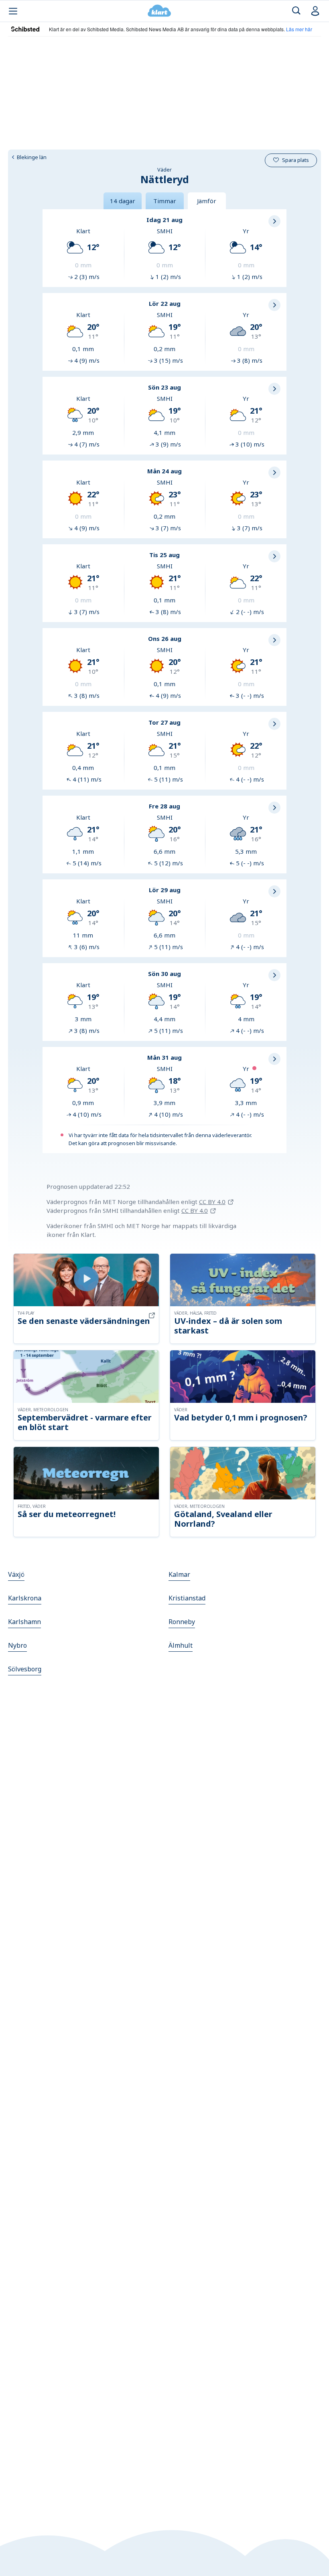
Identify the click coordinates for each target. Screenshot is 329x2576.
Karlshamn (24, 1622)
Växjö (16, 1574)
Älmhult (181, 1645)
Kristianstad (187, 1598)
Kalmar (179, 1574)
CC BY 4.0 (212, 1202)
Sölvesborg (25, 1669)
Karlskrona (25, 1598)
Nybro (17, 1645)
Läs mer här (299, 29)
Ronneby (182, 1622)
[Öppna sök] (296, 11)
